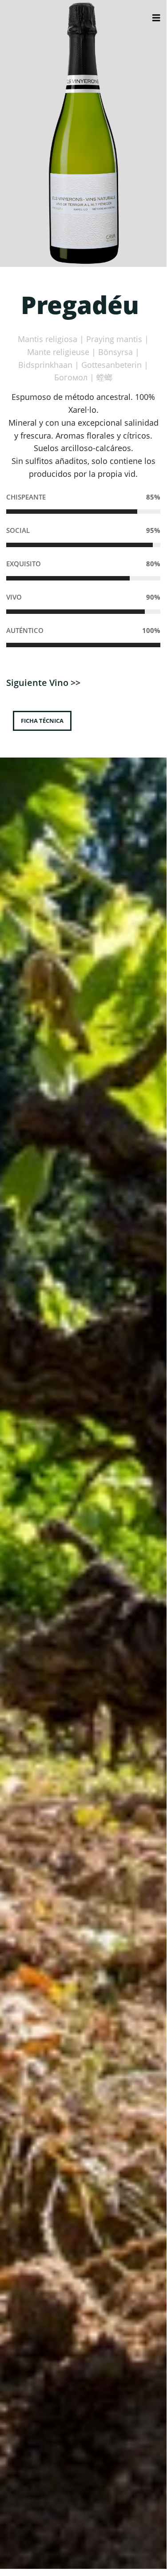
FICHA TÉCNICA (42, 721)
